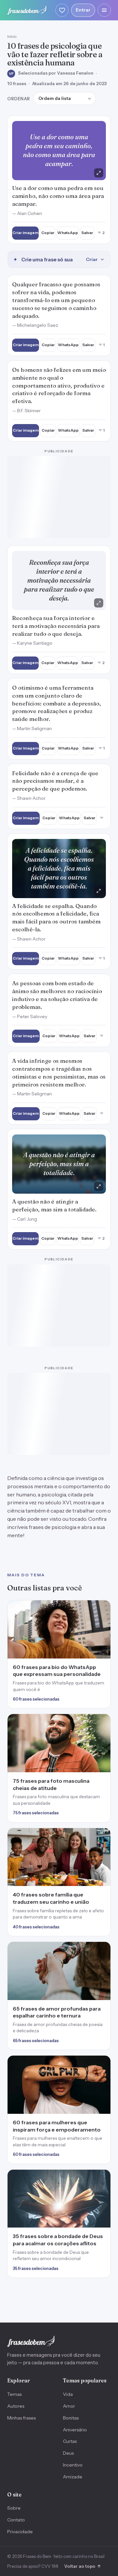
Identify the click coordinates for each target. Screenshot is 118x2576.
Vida (68, 2188)
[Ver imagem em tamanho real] (59, 151)
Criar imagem (25, 233)
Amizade (73, 2270)
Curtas (70, 2235)
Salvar (87, 233)
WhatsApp (68, 233)
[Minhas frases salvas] (62, 10)
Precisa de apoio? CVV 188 (33, 2360)
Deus (68, 2247)
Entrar (83, 10)
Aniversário (75, 2223)
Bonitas (71, 2211)
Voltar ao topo (82, 2360)
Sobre (14, 2302)
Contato (16, 2313)
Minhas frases (21, 2211)
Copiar (48, 233)
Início (12, 36)
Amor (69, 2200)
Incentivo (73, 2258)
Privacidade (20, 2325)
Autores (16, 2200)
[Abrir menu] (104, 10)
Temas (14, 2188)
